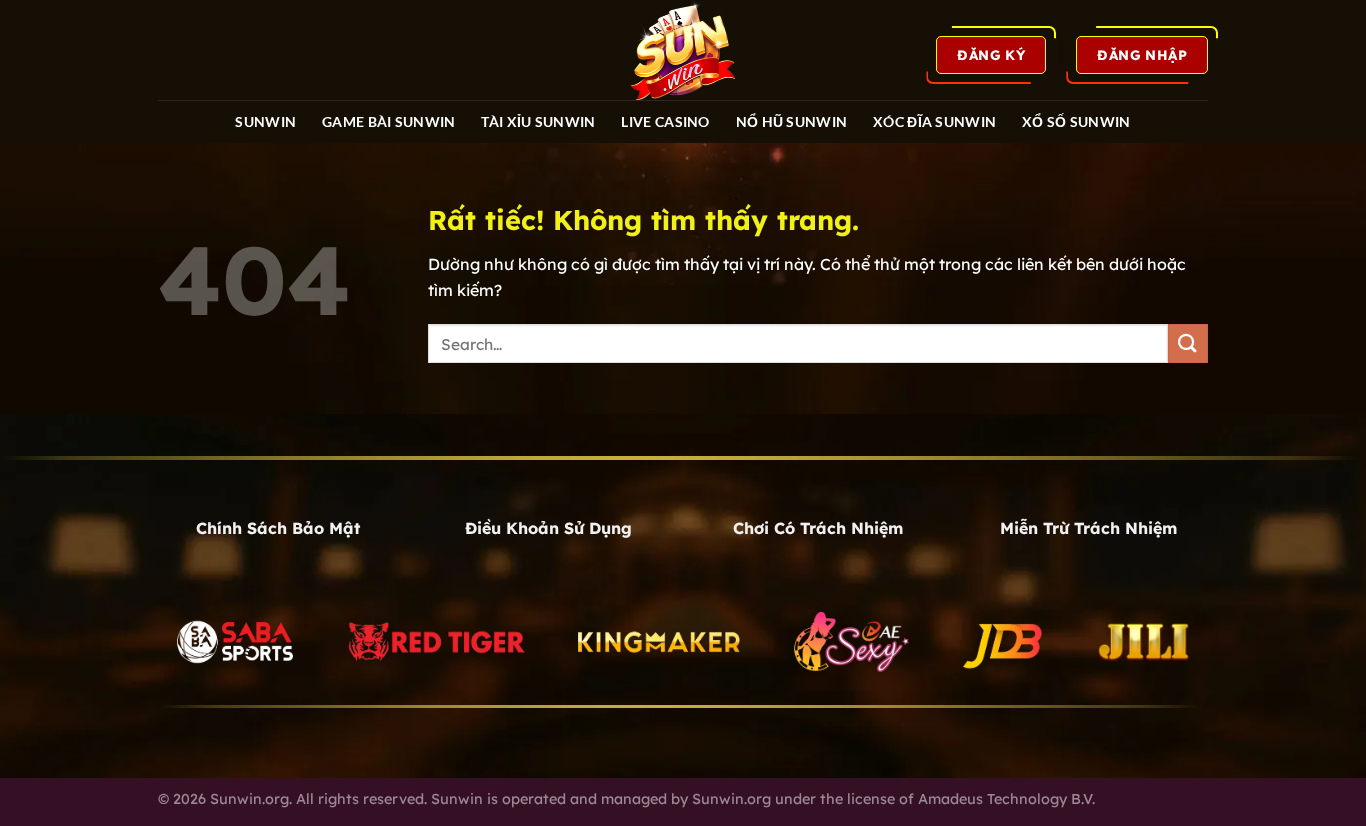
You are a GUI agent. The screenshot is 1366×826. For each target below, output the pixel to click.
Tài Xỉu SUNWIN (538, 121)
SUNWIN (265, 121)
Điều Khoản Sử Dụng (548, 528)
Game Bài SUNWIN (388, 121)
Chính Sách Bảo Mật (278, 528)
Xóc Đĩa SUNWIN (934, 121)
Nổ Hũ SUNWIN (791, 121)
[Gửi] (1188, 343)
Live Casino (665, 121)
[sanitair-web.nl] (683, 50)
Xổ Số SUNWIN (1076, 121)
